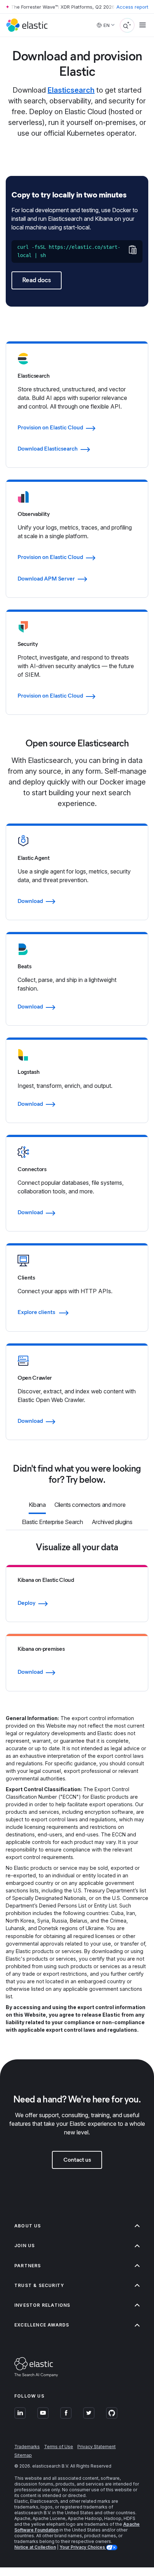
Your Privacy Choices (83, 2547)
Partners (28, 2266)
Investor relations (42, 2305)
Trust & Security (39, 2285)
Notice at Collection (35, 2547)
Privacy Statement (97, 2447)
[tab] (37, 1505)
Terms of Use (59, 2447)
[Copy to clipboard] (132, 250)
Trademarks (27, 2447)
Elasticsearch (71, 90)
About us (28, 2226)
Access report (132, 7)
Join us (25, 2246)
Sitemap (23, 2455)
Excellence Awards (42, 2325)
